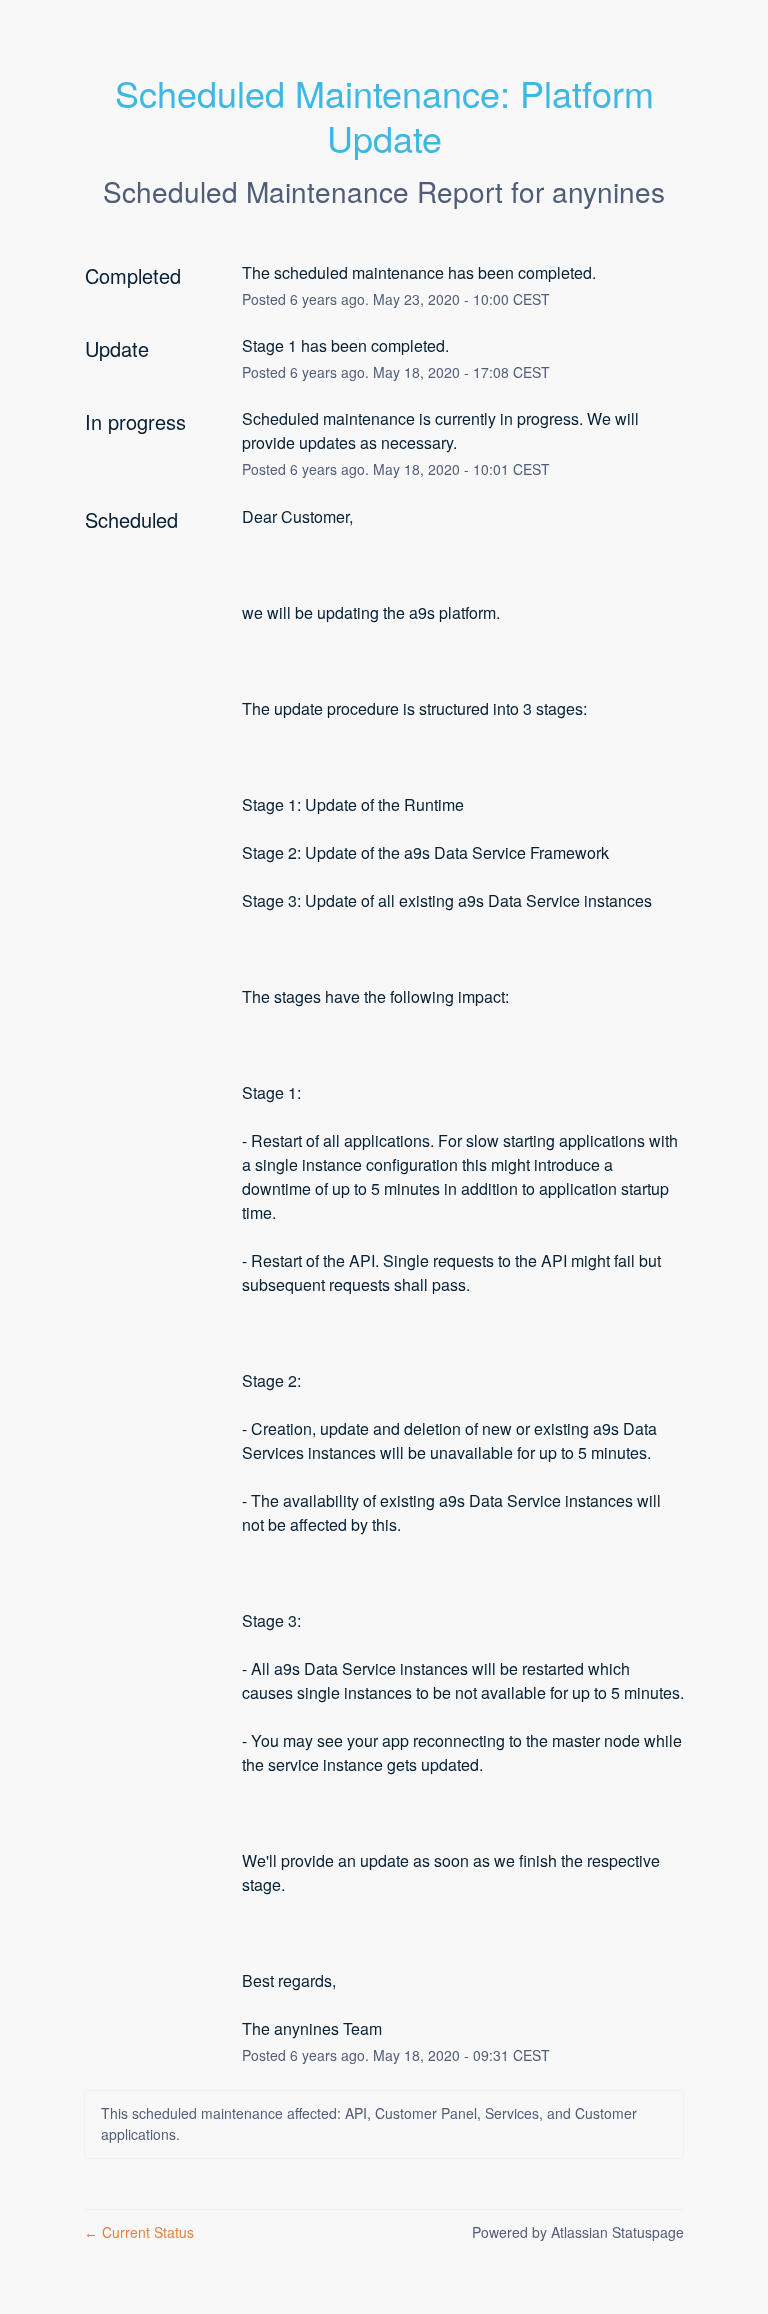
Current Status (139, 2232)
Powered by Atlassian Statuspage (578, 2232)
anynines (608, 191)
